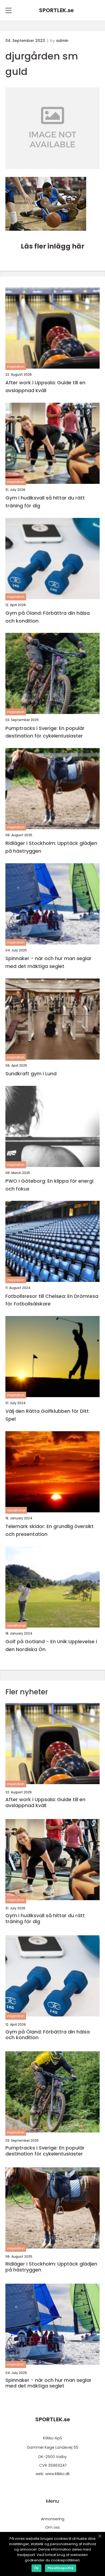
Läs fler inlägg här (52, 246)
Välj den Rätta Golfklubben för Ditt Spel (47, 1415)
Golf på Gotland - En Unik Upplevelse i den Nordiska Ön (51, 1645)
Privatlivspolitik (61, 2568)
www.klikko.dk (57, 2474)
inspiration (16, 367)
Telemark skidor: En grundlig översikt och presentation (50, 1530)
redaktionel (16, 1510)
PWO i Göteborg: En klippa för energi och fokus (49, 1185)
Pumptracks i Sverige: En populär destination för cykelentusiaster (45, 732)
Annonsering (53, 2519)
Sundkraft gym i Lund (31, 1074)
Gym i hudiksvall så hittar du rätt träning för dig (45, 502)
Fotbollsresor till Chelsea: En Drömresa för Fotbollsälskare (52, 1300)
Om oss (52, 2527)
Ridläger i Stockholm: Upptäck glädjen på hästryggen (51, 847)
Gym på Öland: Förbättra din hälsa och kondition (48, 617)
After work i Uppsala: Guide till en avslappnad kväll (45, 386)
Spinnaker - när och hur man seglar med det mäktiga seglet (48, 962)
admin (62, 41)
